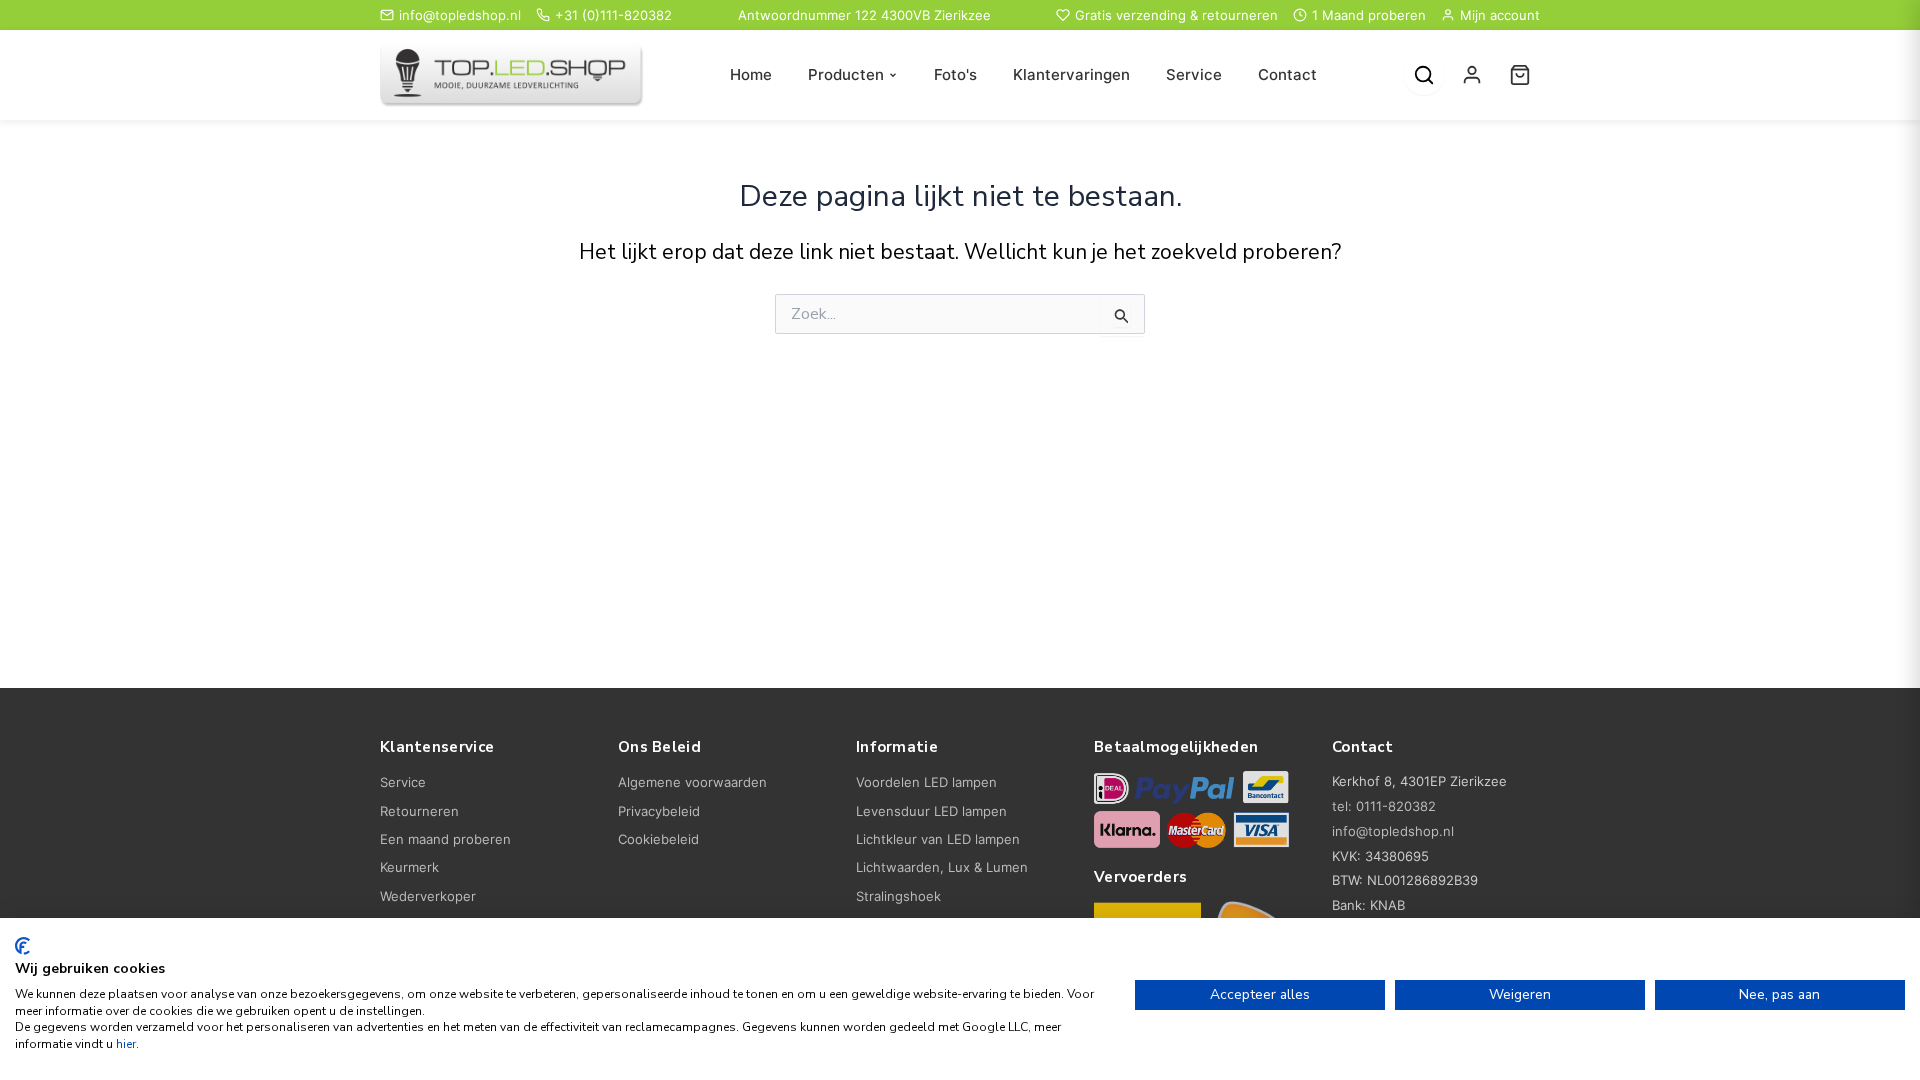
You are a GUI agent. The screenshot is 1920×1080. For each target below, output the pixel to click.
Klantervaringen (1071, 74)
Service (1194, 74)
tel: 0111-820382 (1384, 806)
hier (126, 1044)
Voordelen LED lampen (926, 782)
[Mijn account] (1472, 75)
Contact (1287, 74)
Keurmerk (409, 867)
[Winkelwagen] (1520, 75)
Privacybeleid (659, 811)
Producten (846, 74)
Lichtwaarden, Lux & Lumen (942, 867)
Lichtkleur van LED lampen (938, 839)
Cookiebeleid (658, 839)
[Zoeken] (1424, 75)
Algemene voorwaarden (692, 782)
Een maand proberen (445, 839)
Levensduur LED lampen (931, 811)
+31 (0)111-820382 (613, 15)
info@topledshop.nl (460, 15)
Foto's (955, 74)
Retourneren (419, 811)
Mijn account (1500, 15)
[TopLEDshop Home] (512, 75)
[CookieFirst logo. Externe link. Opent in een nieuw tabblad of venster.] (22, 946)
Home (751, 74)
